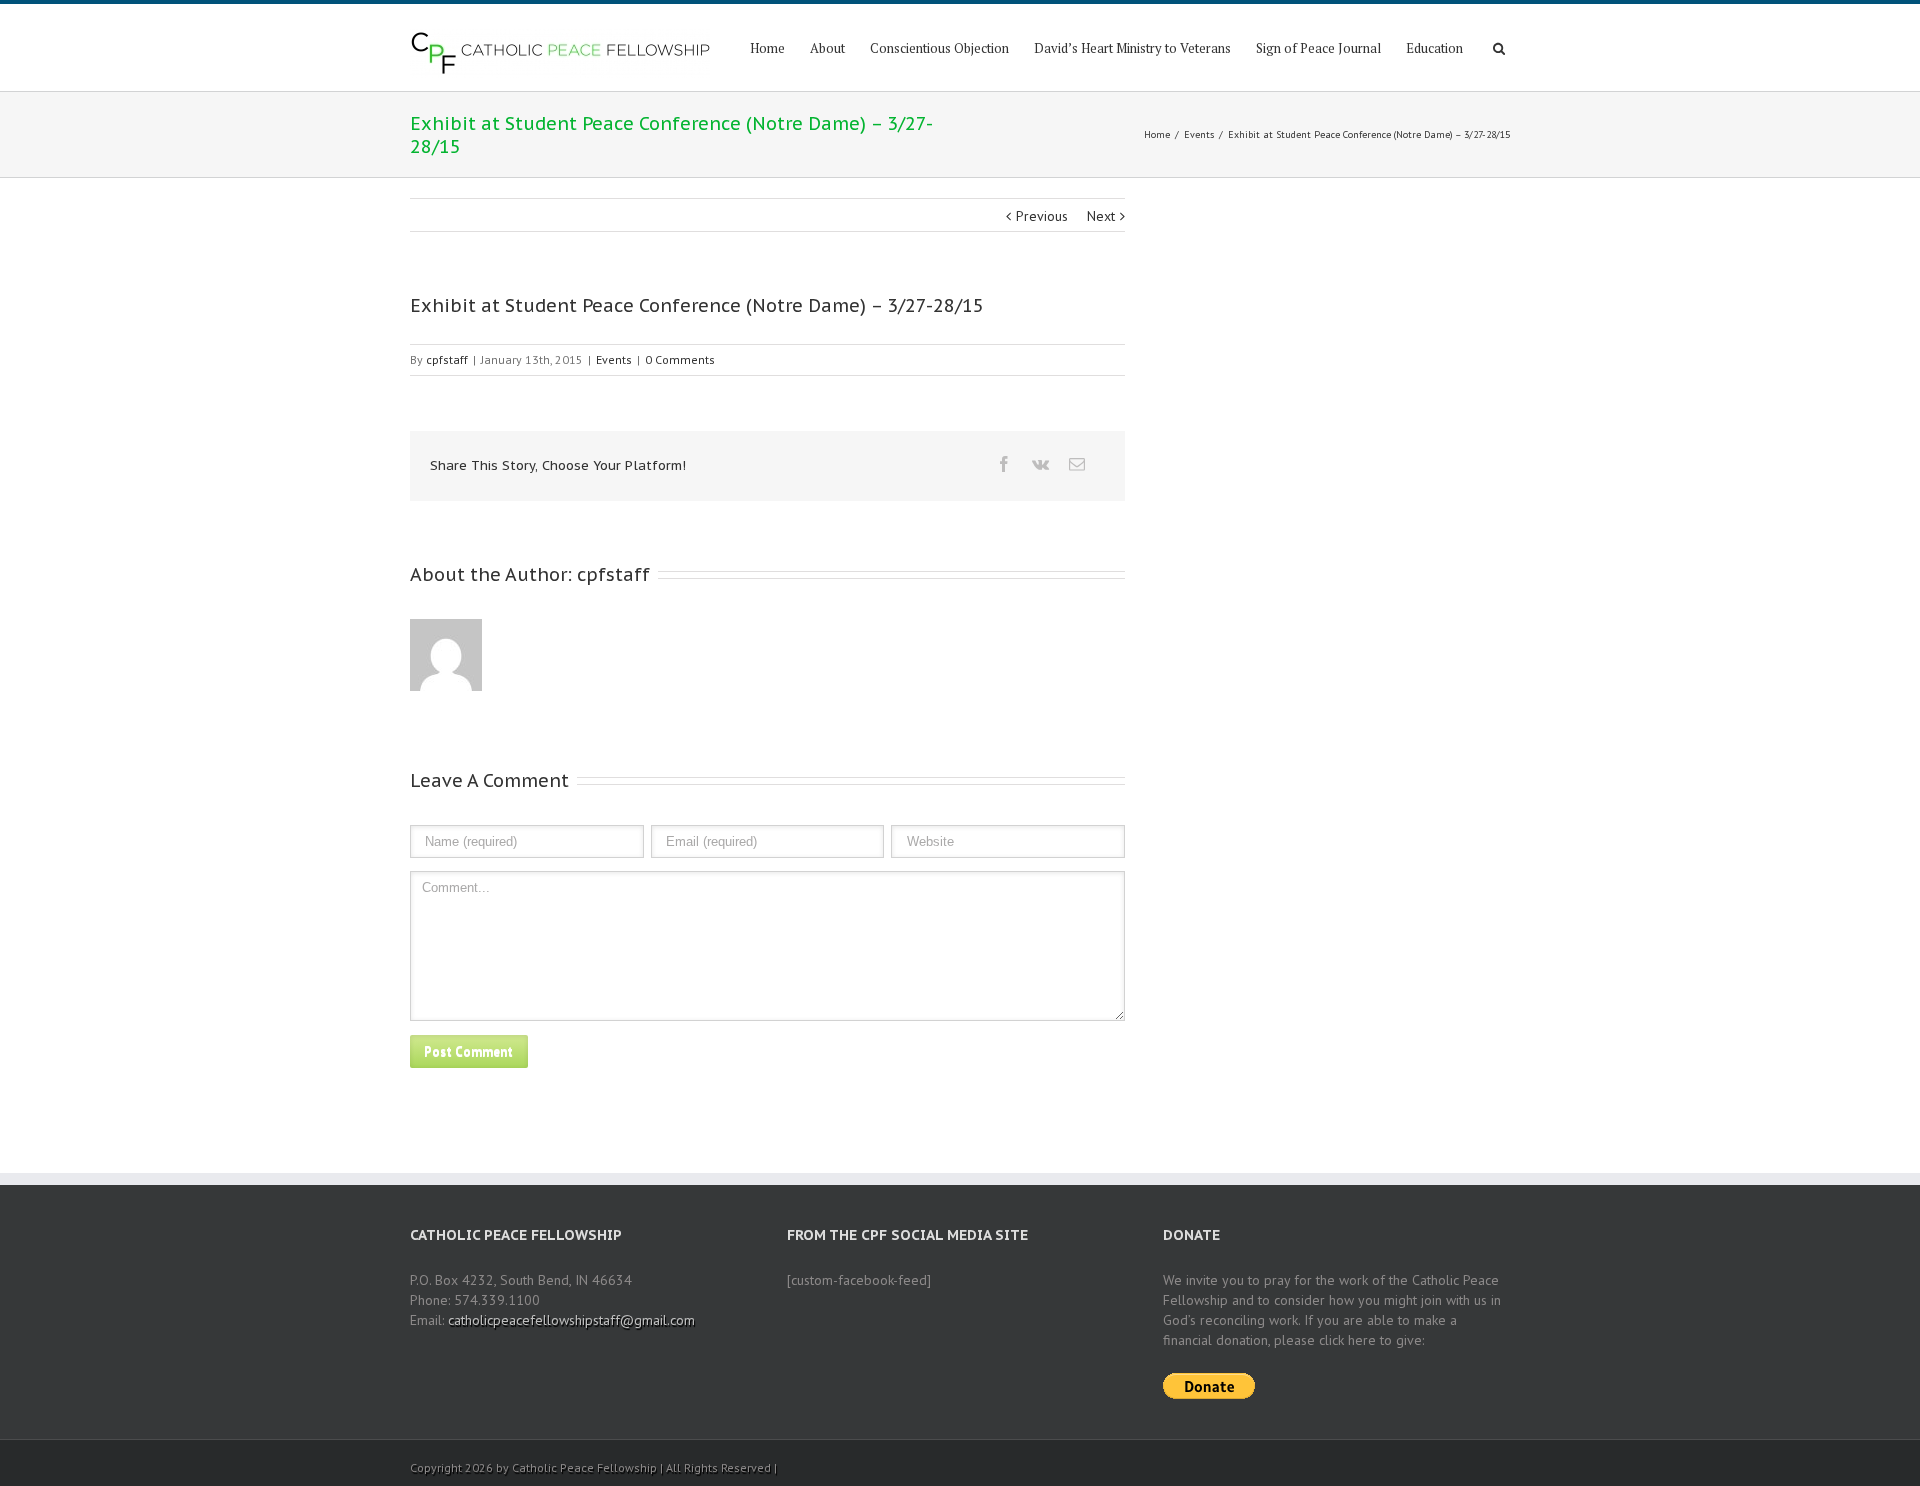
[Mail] (1077, 464)
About (827, 48)
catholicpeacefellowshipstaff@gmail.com (571, 1320)
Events (1199, 134)
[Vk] (1040, 464)
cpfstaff (447, 359)
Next (1101, 216)
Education (1434, 48)
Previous (1042, 216)
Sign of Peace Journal (1318, 48)
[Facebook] (1004, 464)
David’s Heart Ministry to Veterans (1132, 48)
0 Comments (680, 359)
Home (767, 48)
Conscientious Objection (939, 48)
